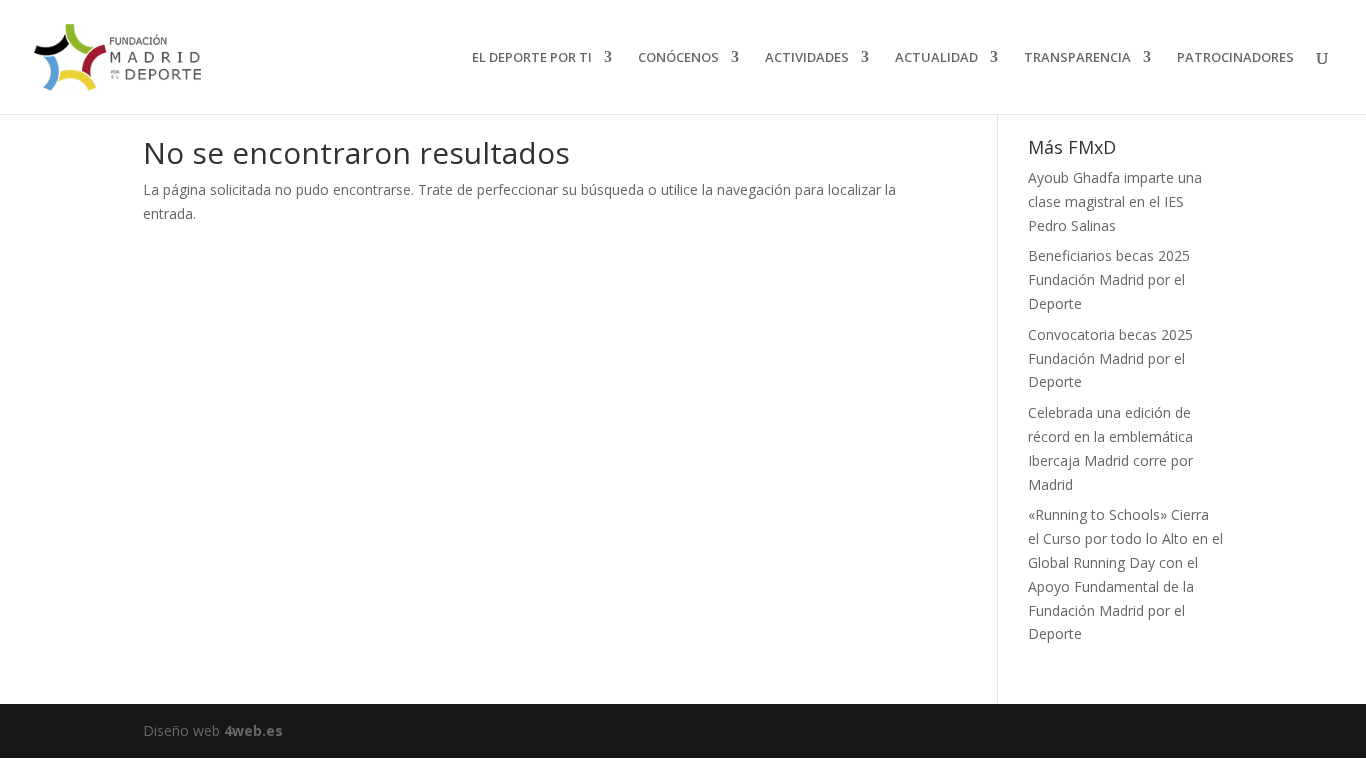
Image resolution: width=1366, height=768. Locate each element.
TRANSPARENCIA (1077, 58)
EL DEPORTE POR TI (532, 58)
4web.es (253, 730)
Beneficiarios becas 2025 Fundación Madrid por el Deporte (1109, 279)
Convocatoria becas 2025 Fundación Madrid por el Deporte (1110, 358)
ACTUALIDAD (936, 58)
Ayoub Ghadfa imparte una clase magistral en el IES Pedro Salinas (1115, 201)
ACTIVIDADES (807, 58)
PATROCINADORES (1235, 58)
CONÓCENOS (678, 58)
